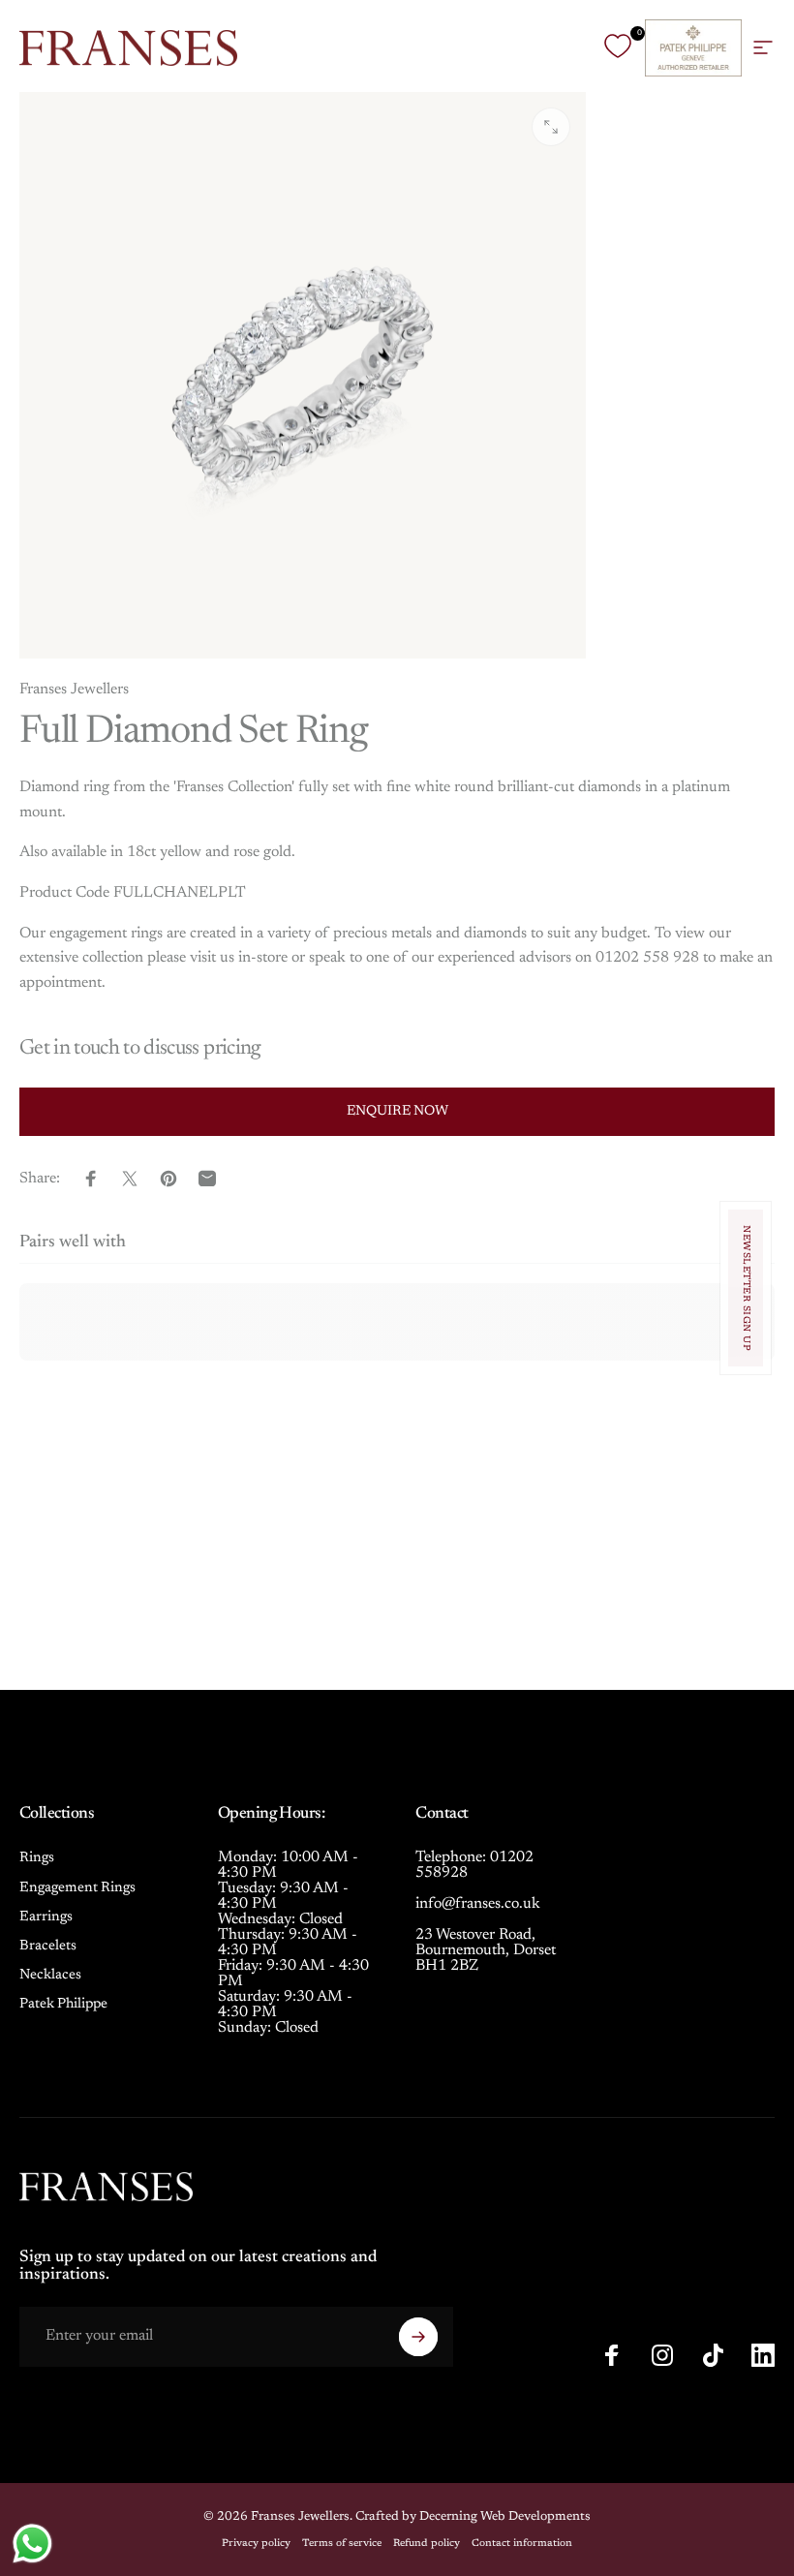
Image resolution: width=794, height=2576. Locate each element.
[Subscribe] (418, 2337)
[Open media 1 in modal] (551, 127)
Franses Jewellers (74, 690)
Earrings (46, 1917)
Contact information (522, 2544)
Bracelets (48, 1946)
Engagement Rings (77, 1888)
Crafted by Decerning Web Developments (473, 2516)
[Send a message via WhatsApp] (32, 2544)
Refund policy (427, 2544)
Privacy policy (256, 2544)
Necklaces (50, 1975)
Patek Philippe (63, 2004)
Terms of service (342, 2544)
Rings (37, 1858)
